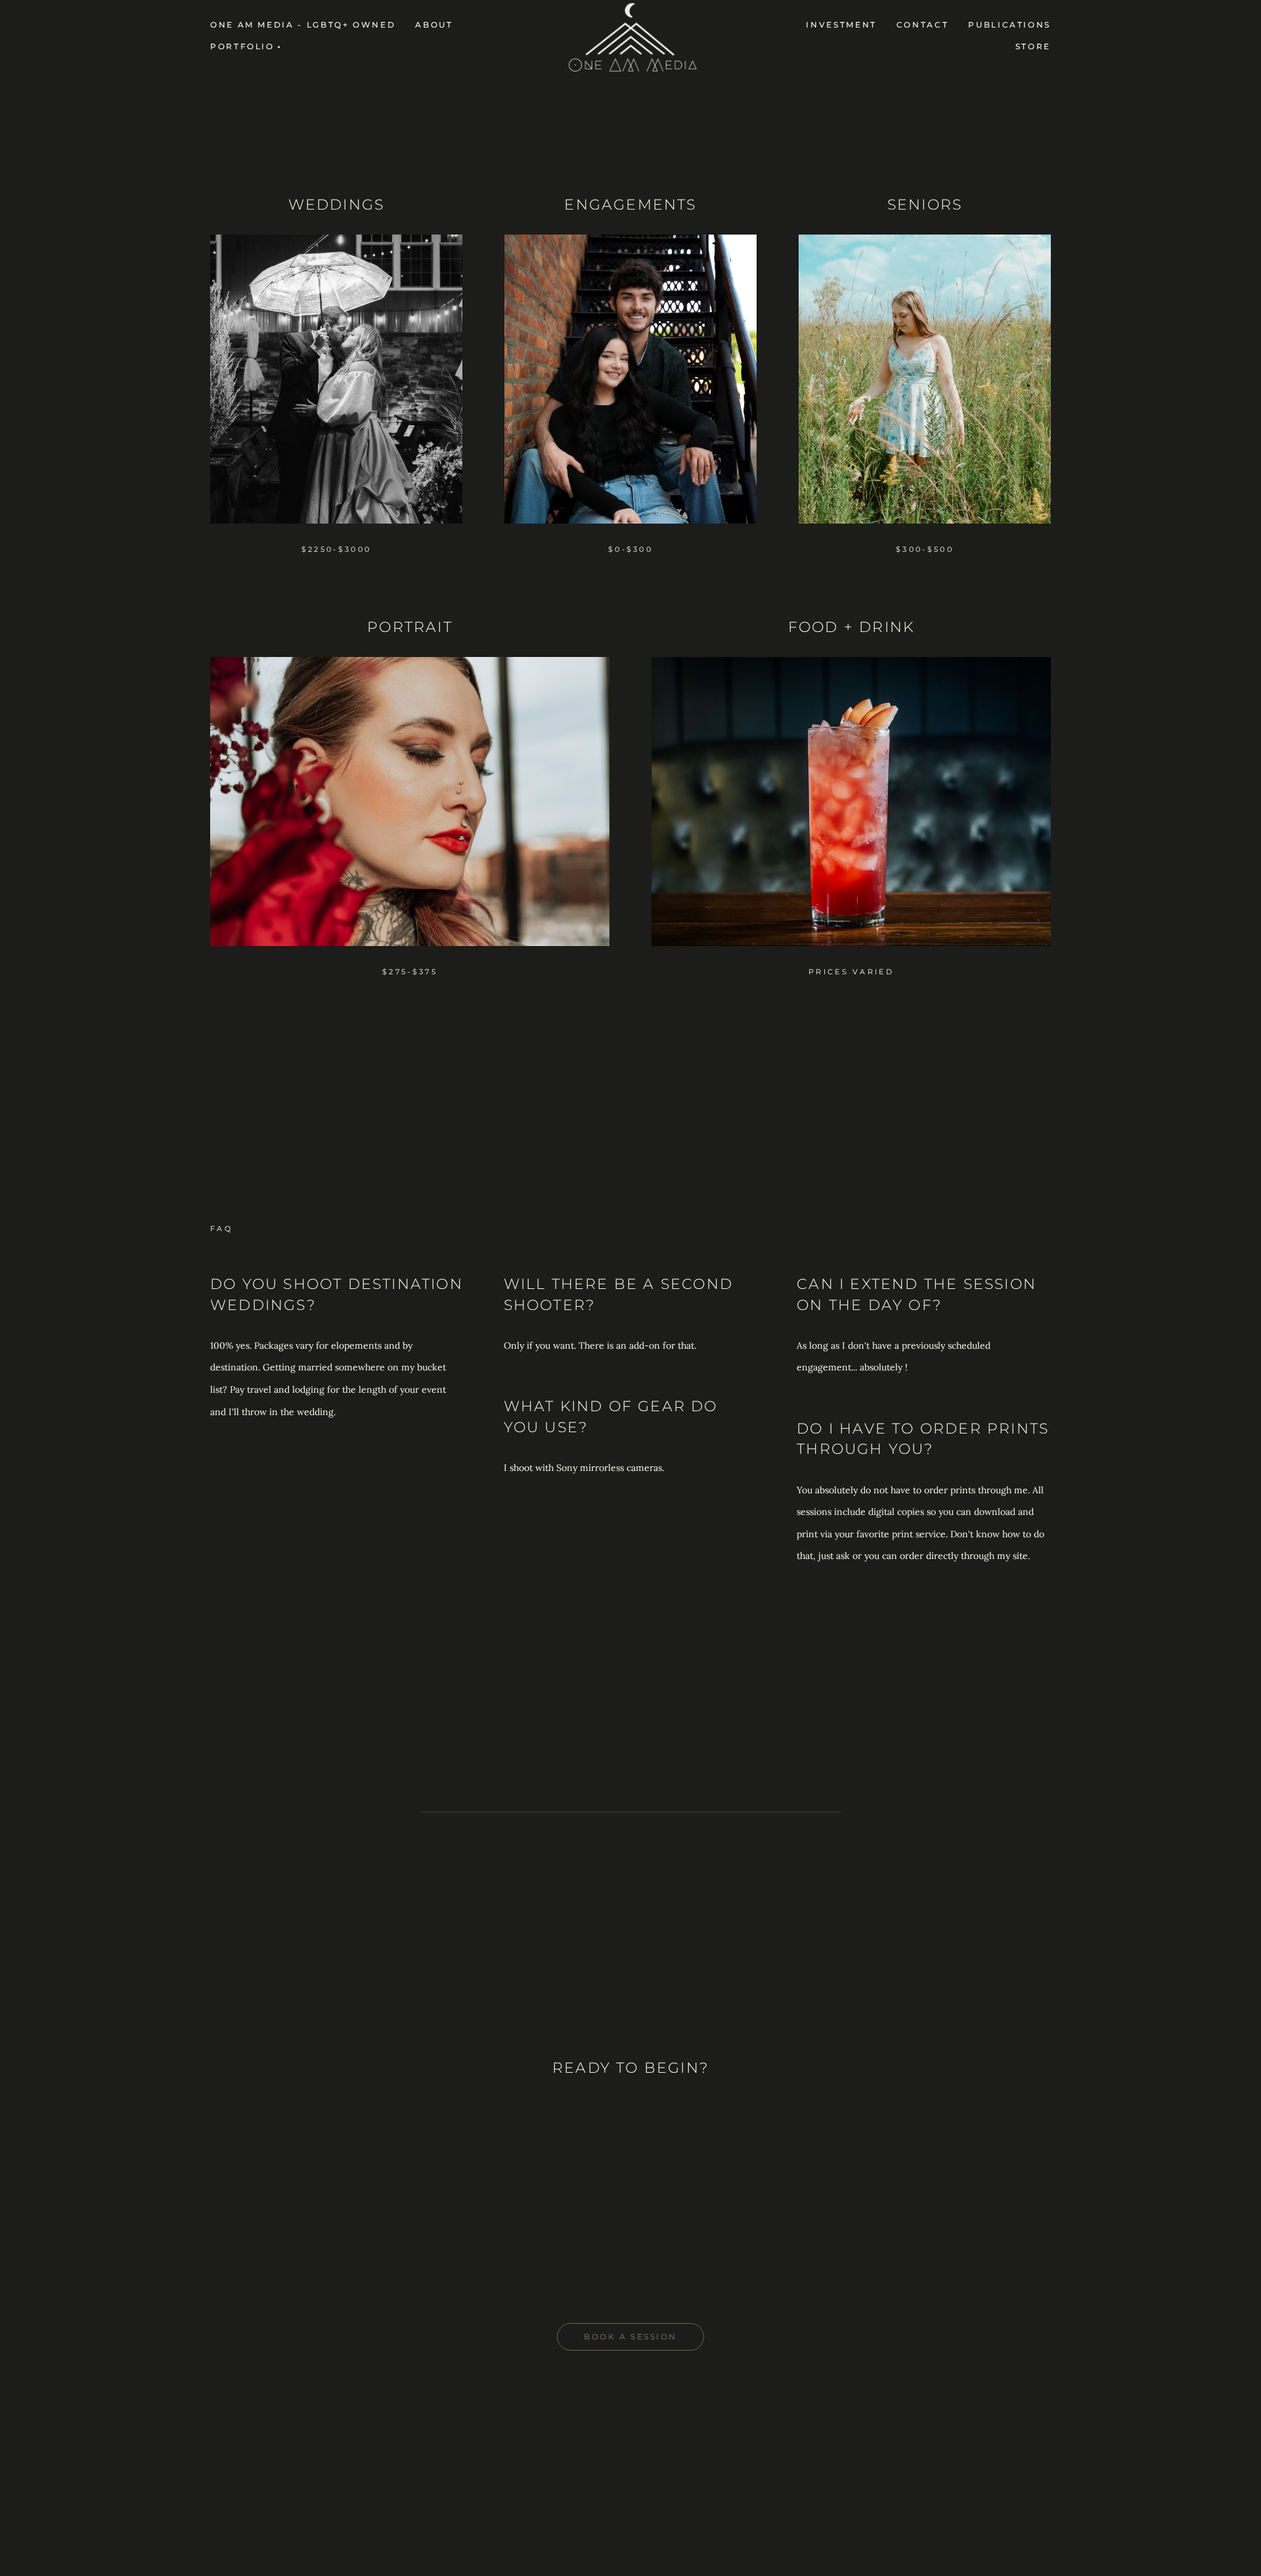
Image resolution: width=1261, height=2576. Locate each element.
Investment (841, 25)
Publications (1009, 25)
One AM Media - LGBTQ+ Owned (303, 25)
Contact (922, 25)
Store (1033, 46)
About (434, 25)
